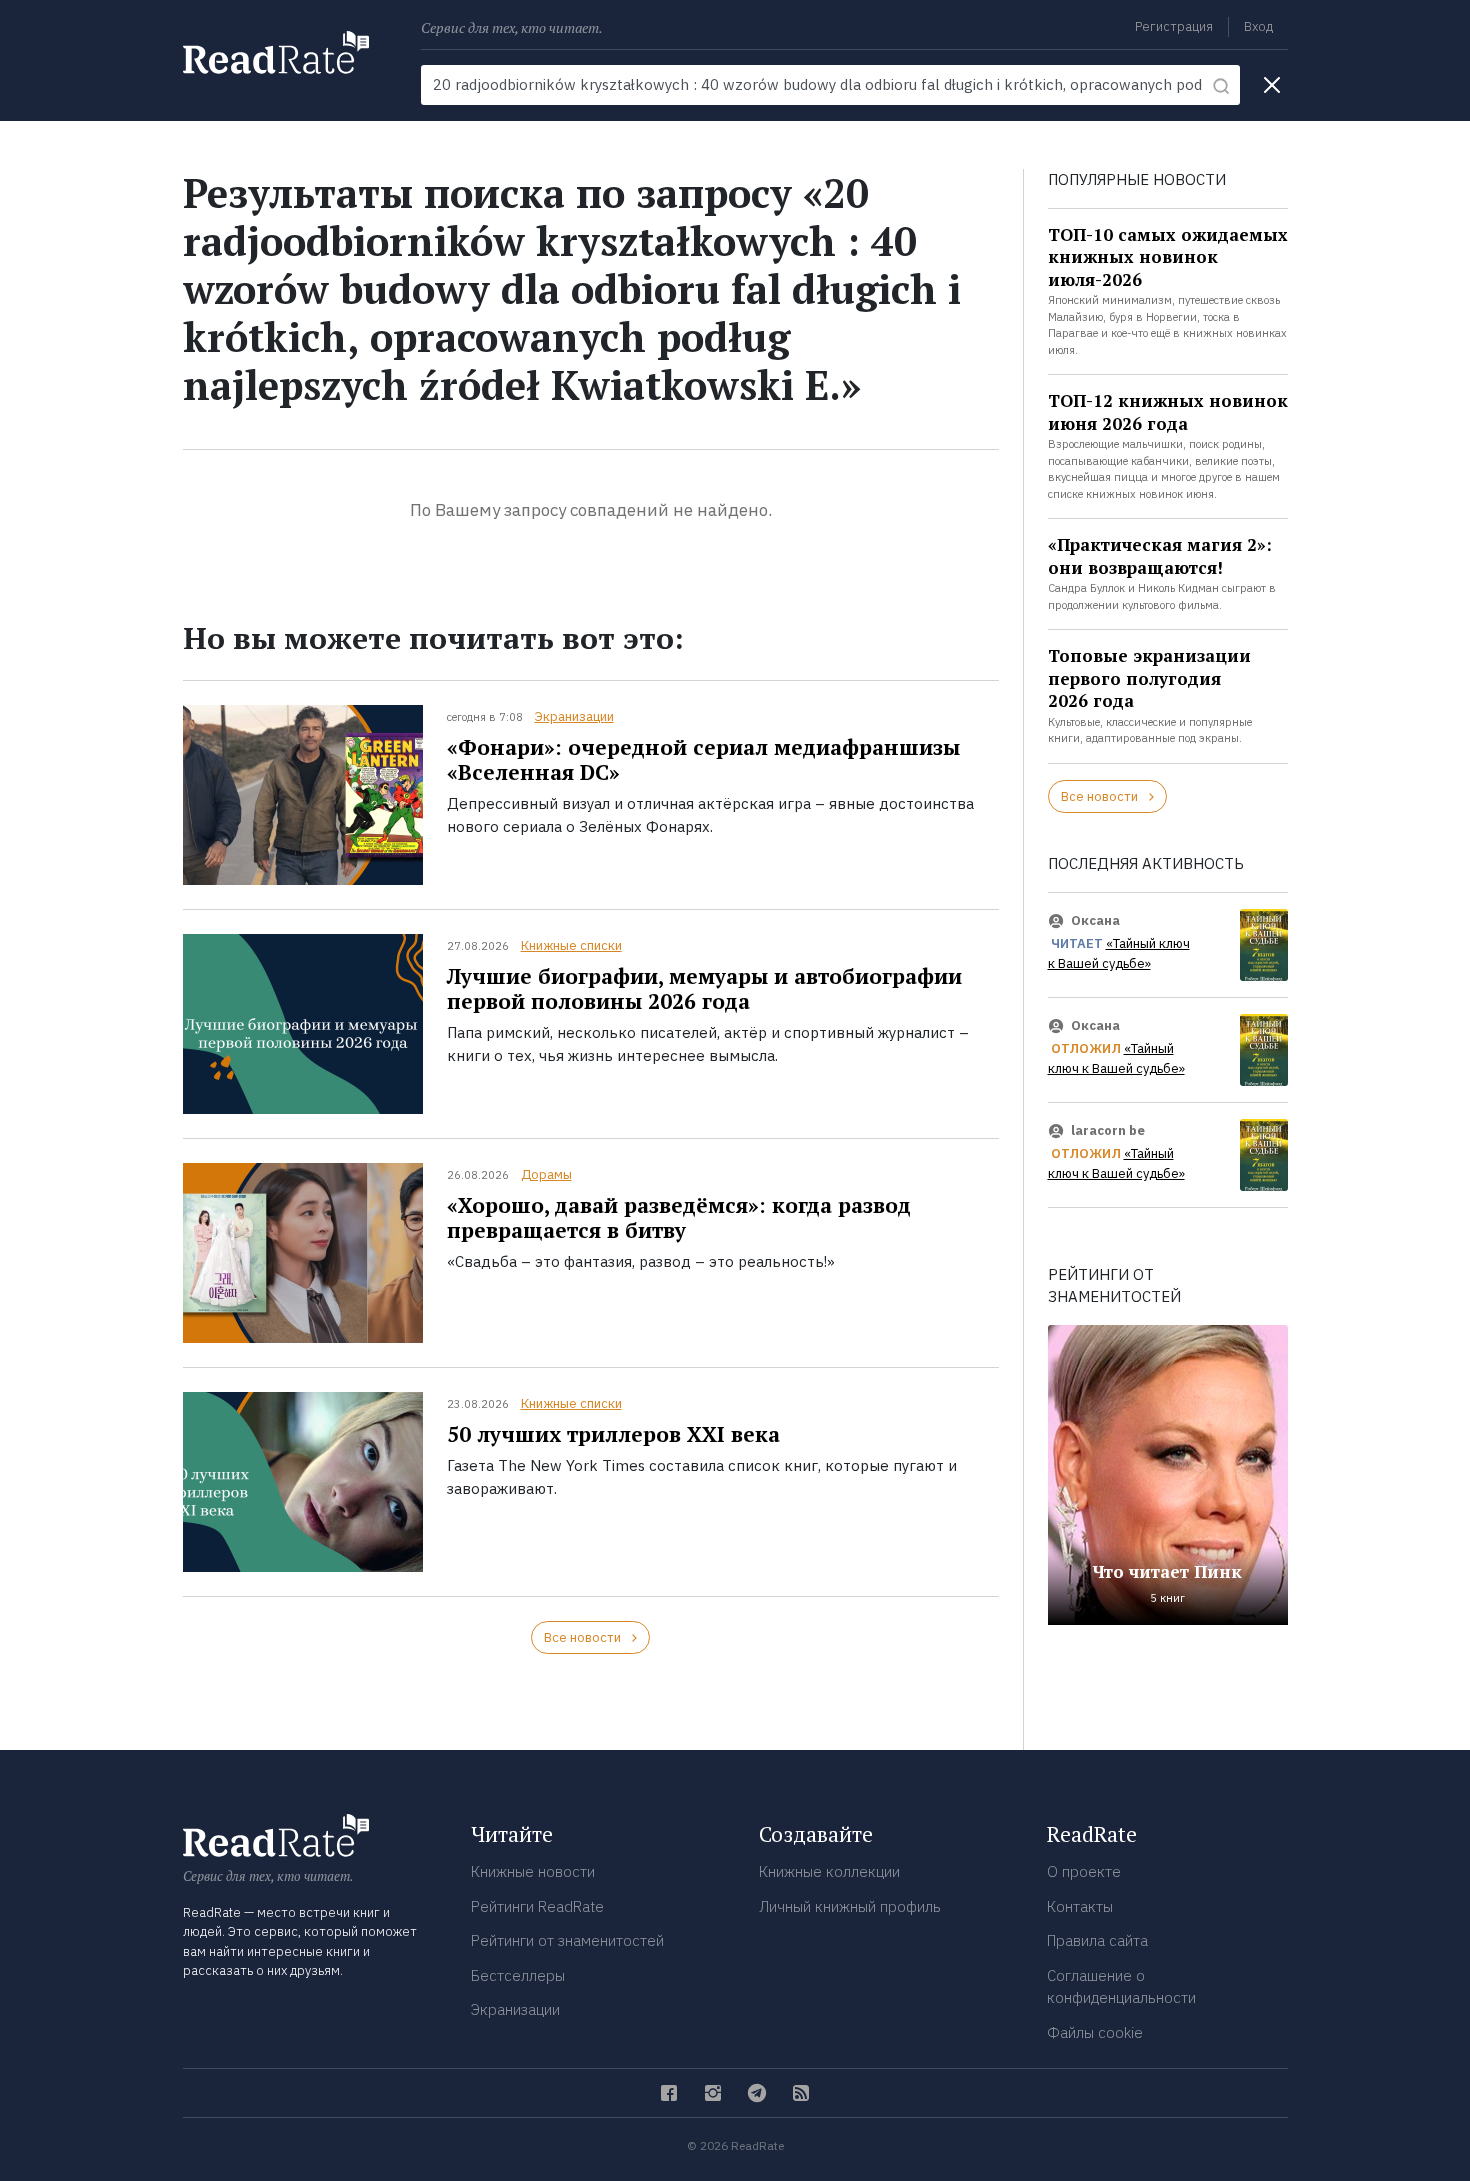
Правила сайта (1097, 1940)
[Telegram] (757, 2093)
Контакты (1080, 1906)
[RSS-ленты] (801, 2093)
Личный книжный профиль (850, 1906)
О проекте (1084, 1871)
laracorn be (1108, 1130)
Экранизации (574, 716)
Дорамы (546, 1174)
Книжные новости (533, 1871)
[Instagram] (713, 2093)
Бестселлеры (518, 1975)
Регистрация (1174, 26)
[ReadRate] (276, 52)
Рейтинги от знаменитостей (567, 1940)
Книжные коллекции (829, 1871)
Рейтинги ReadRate (537, 1906)
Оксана (1095, 920)
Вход (1258, 26)
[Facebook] (669, 2093)
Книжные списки (571, 945)
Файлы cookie (1095, 2032)
